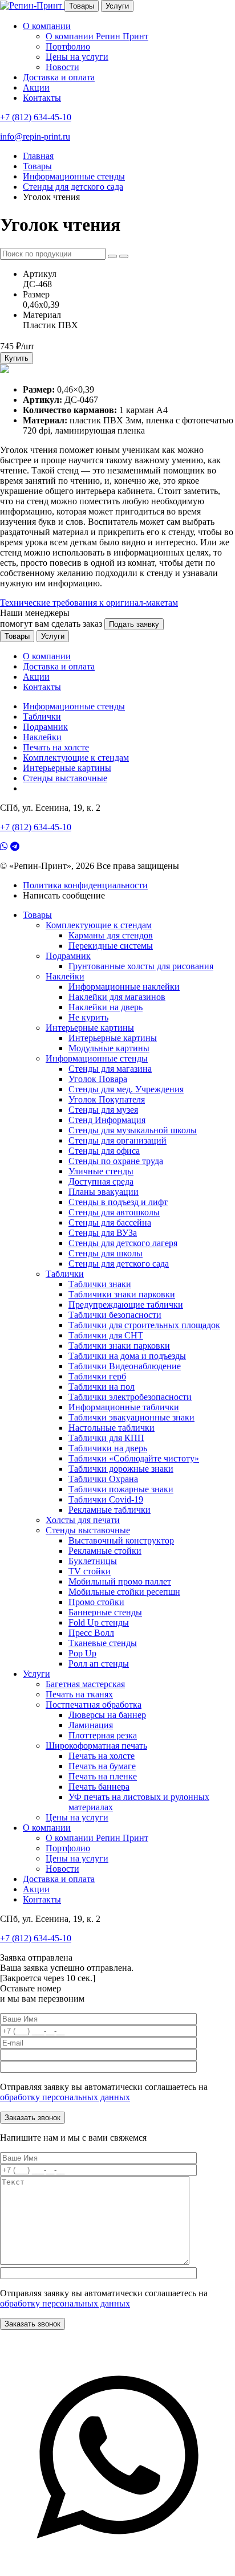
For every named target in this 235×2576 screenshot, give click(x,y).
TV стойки (90, 1571)
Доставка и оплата (59, 77)
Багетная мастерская (85, 1684)
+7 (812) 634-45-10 (36, 117)
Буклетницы (93, 1561)
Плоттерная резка (103, 1735)
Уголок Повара (98, 1079)
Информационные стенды (74, 706)
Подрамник (45, 727)
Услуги (117, 6)
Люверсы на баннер (107, 1715)
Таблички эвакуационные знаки (131, 1417)
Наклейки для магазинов (117, 997)
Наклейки (42, 737)
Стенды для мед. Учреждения (126, 1089)
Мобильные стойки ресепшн (124, 1592)
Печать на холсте (56, 747)
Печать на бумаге (102, 1766)
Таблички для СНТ (106, 1335)
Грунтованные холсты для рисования (141, 966)
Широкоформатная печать (96, 1746)
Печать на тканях (79, 1694)
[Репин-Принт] (32, 5)
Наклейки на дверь (106, 1007)
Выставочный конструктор (121, 1540)
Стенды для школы (106, 1253)
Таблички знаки (100, 1284)
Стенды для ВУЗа (103, 1233)
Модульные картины (109, 1048)
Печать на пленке (103, 1776)
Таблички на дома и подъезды (127, 1356)
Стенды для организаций (117, 1140)
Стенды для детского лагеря (123, 1243)
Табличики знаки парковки (122, 1294)
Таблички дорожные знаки (121, 1469)
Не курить (88, 1017)
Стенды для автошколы (114, 1212)
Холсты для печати (83, 1520)
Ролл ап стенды (99, 1663)
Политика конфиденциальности (85, 885)
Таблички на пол (102, 1387)
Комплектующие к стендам (76, 758)
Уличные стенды (101, 1171)
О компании (47, 26)
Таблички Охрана (103, 1479)
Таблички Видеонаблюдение (125, 1366)
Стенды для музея (103, 1110)
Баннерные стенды (105, 1612)
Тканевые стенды (103, 1643)
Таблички (42, 717)
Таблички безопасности (115, 1315)
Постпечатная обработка (94, 1705)
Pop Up (82, 1653)
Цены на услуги (77, 57)
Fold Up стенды (99, 1622)
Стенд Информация (107, 1120)
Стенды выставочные (65, 778)
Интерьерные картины (67, 768)
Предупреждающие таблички (126, 1305)
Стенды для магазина (110, 1069)
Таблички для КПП (106, 1438)
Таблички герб (97, 1376)
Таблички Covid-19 (106, 1499)
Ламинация (91, 1725)
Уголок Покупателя (107, 1099)
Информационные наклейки (124, 987)
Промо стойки (96, 1602)
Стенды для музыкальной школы (133, 1130)
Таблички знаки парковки (119, 1346)
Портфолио (68, 46)
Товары (82, 6)
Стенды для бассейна (110, 1222)
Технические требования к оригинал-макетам (89, 603)
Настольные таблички (112, 1428)
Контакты (42, 98)
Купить (17, 358)
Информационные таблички (124, 1407)
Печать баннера (99, 1787)
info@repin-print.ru (35, 136)
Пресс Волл (91, 1633)
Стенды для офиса (104, 1151)
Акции (36, 87)
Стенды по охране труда (116, 1161)
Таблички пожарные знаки (121, 1489)
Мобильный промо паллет (120, 1581)
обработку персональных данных (65, 2097)
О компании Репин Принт (97, 36)
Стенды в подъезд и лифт (118, 1202)
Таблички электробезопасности (130, 1397)
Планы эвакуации (104, 1192)
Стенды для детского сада (119, 1263)
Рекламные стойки (105, 1551)
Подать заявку (134, 624)
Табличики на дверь (108, 1448)
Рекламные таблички (110, 1510)
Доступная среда (101, 1181)
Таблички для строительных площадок (144, 1325)
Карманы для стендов (111, 935)
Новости (62, 67)
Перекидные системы (111, 946)
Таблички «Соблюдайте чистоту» (134, 1458)
